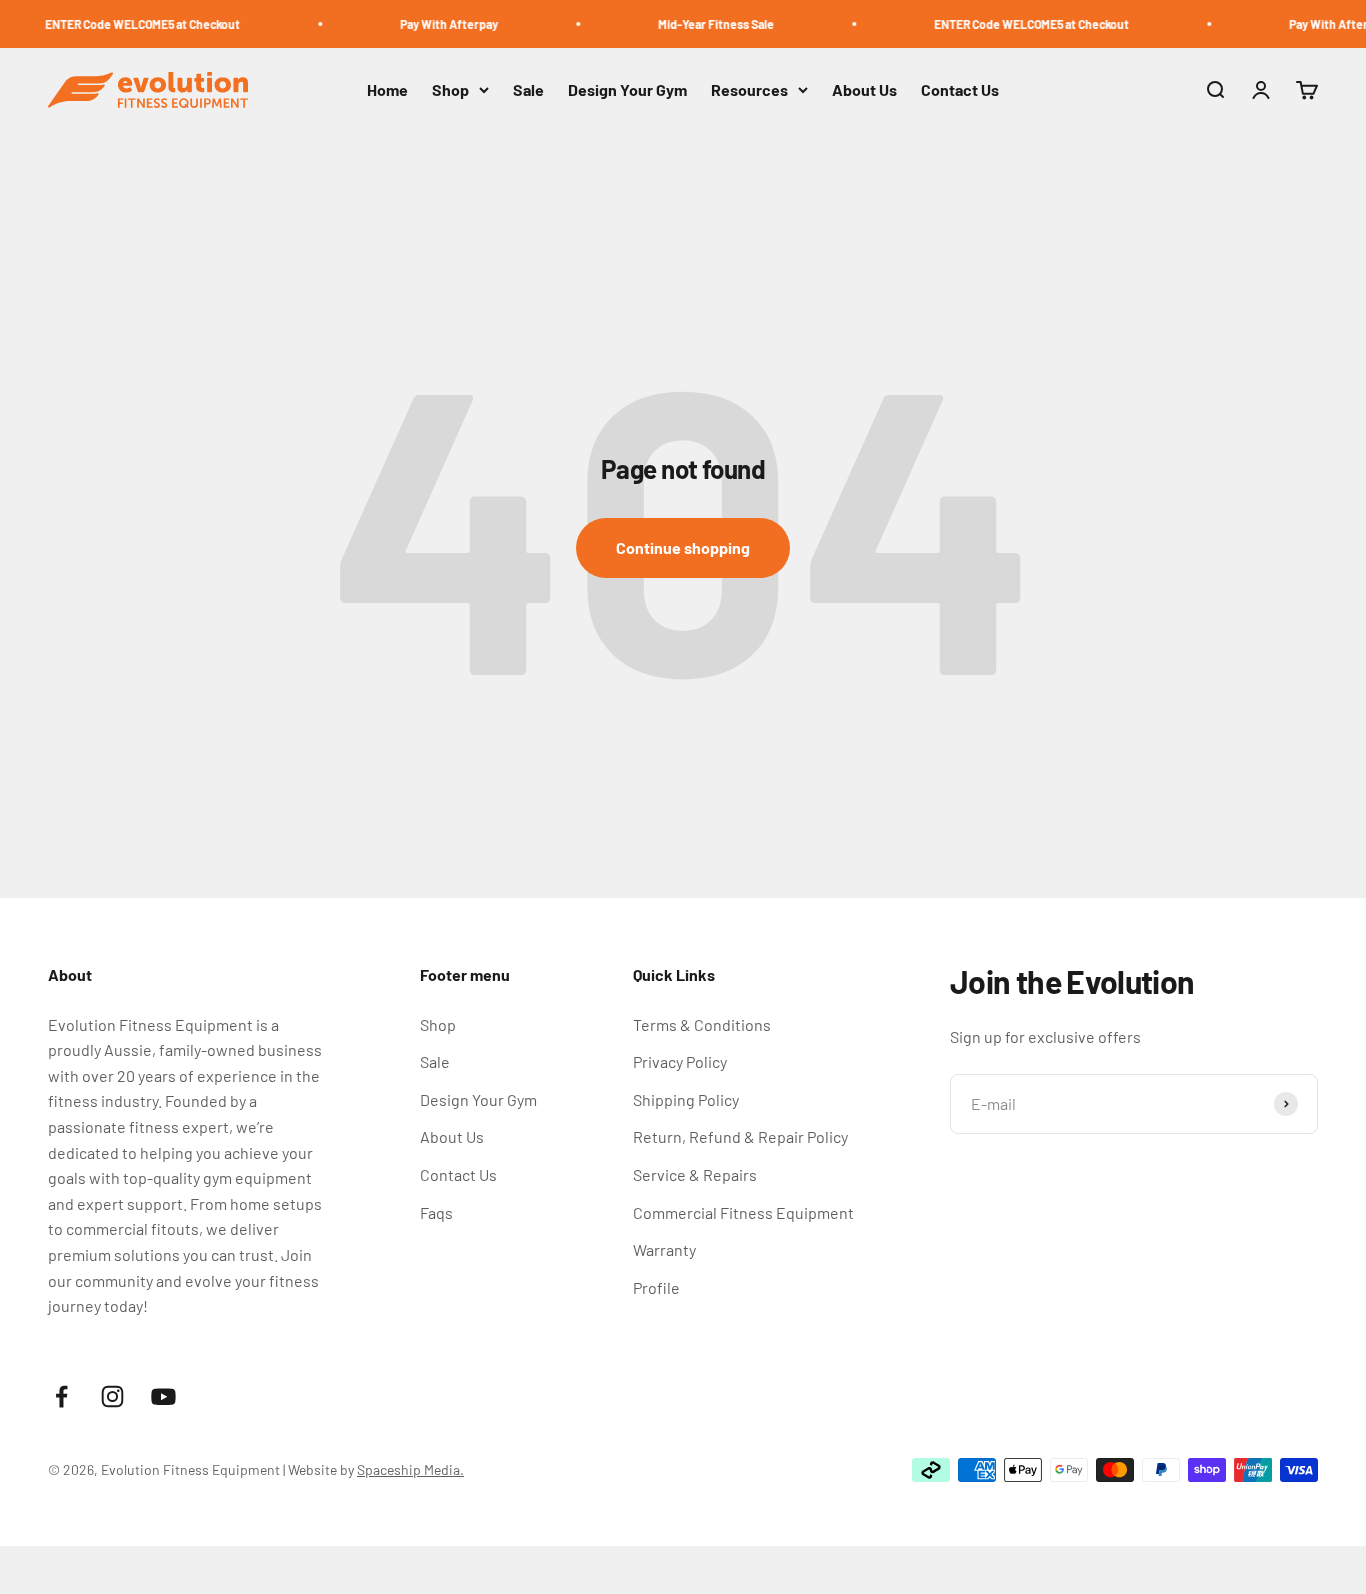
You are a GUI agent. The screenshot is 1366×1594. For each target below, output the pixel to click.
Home (387, 90)
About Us (864, 90)
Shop (450, 90)
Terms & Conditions (702, 1024)
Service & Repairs (695, 1174)
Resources (749, 90)
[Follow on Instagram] (112, 1396)
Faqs (436, 1212)
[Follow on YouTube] (163, 1396)
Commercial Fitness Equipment (743, 1212)
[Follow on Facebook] (61, 1396)
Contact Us (960, 90)
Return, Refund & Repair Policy (740, 1136)
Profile (656, 1287)
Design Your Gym (627, 90)
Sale (528, 90)
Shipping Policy (686, 1099)
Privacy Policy (680, 1061)
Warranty (664, 1249)
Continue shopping (683, 547)
